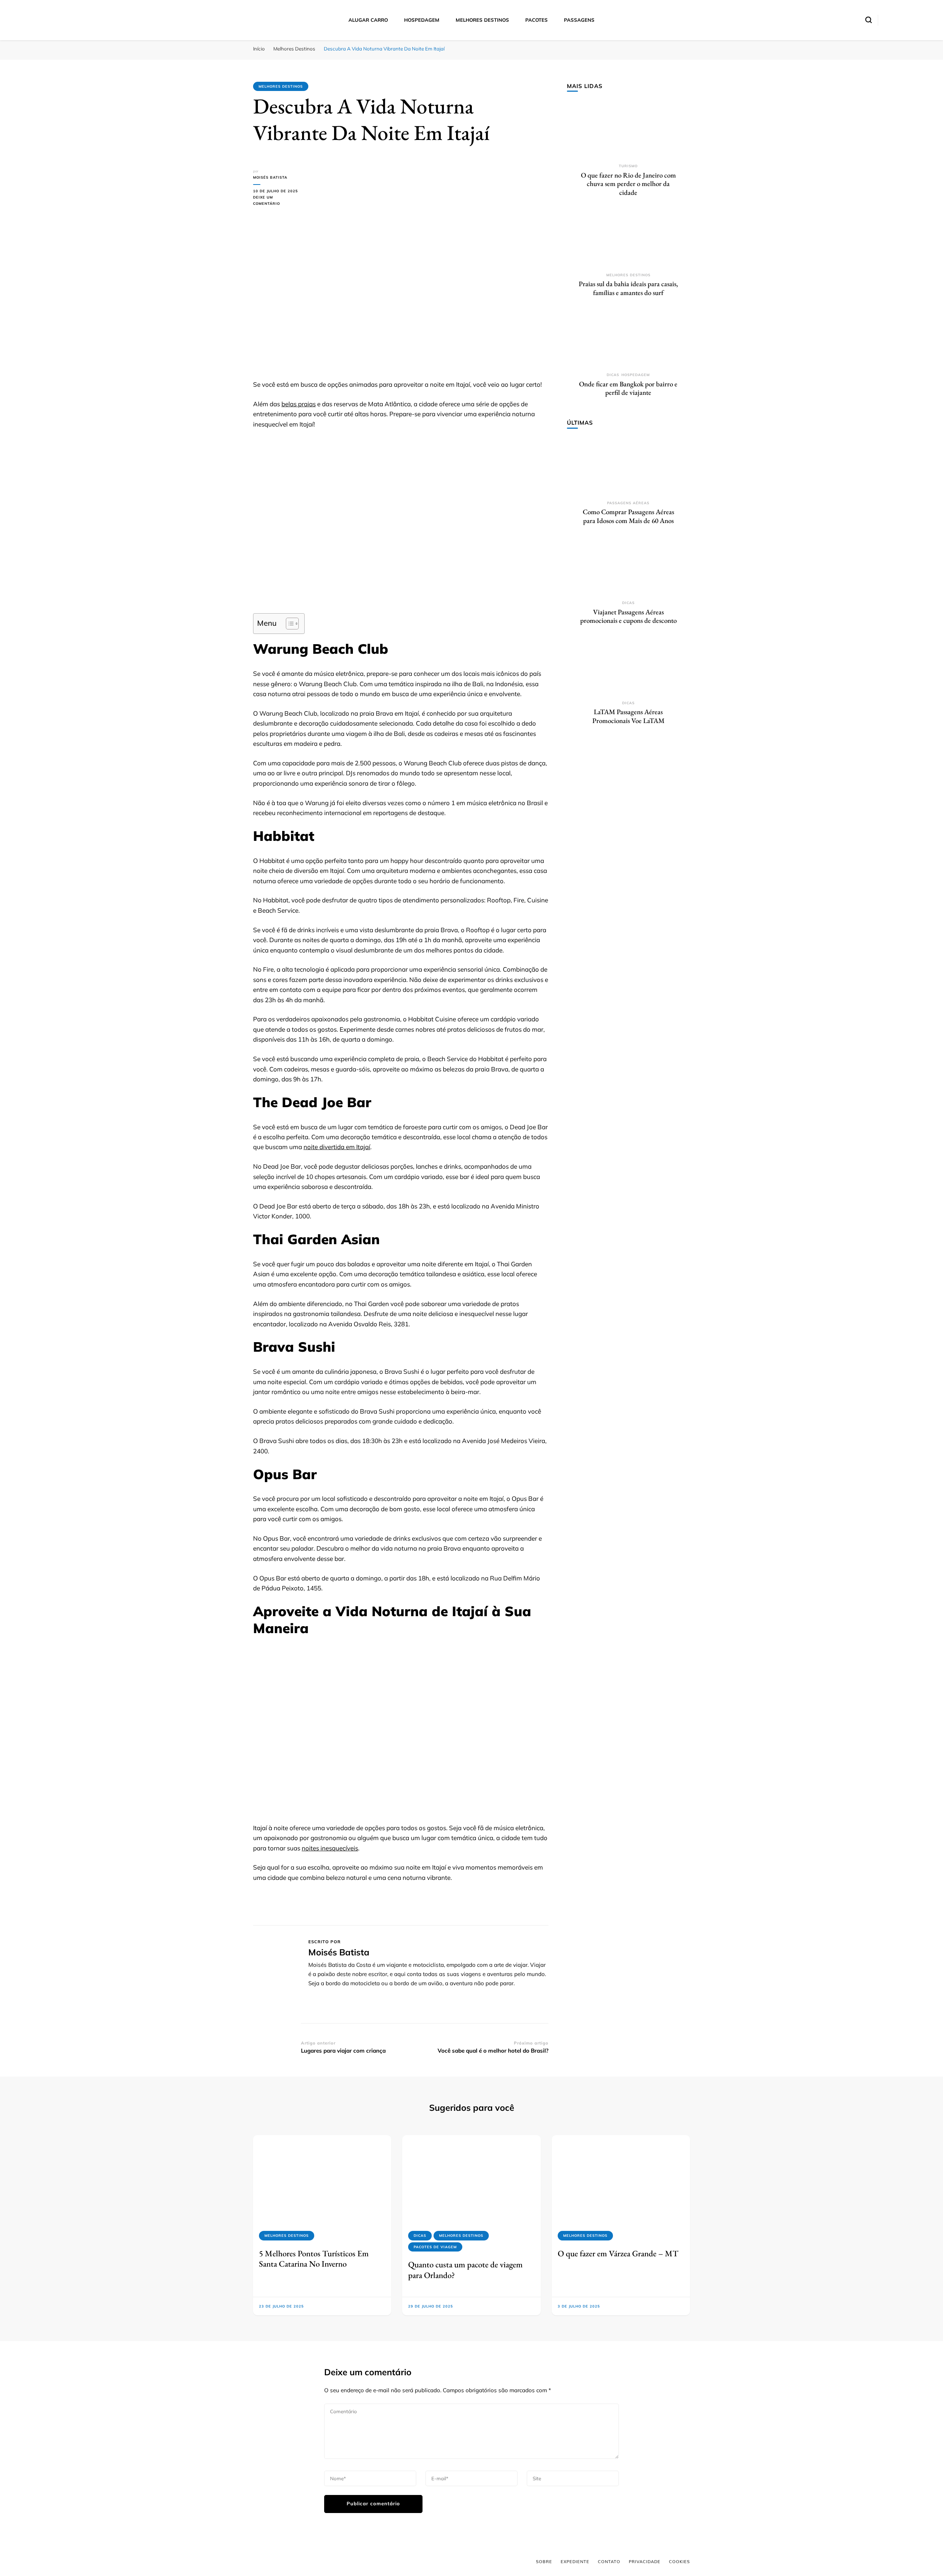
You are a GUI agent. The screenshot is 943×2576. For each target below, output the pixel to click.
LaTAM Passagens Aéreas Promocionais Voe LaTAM (628, 716)
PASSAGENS (579, 20)
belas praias (299, 404)
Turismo (628, 166)
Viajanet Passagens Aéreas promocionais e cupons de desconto (628, 616)
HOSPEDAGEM (422, 20)
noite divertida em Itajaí (337, 1147)
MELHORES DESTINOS (482, 20)
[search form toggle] (869, 20)
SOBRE (544, 2562)
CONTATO (609, 2562)
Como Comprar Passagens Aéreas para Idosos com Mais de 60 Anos (628, 516)
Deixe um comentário (277, 201)
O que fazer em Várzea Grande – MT (618, 2253)
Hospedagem (636, 375)
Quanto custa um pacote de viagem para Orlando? (465, 2270)
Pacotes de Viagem (435, 2247)
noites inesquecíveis (330, 1848)
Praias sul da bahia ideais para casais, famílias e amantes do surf (628, 288)
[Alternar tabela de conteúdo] (289, 624)
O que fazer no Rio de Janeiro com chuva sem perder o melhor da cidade (628, 184)
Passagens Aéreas (628, 503)
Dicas (613, 375)
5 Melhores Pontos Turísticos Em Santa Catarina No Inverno (314, 2259)
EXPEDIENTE (575, 2562)
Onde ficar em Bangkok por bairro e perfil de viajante (628, 388)
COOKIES (679, 2562)
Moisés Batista (270, 177)
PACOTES (537, 20)
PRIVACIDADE (645, 2562)
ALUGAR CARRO (368, 20)
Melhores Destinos (281, 86)
